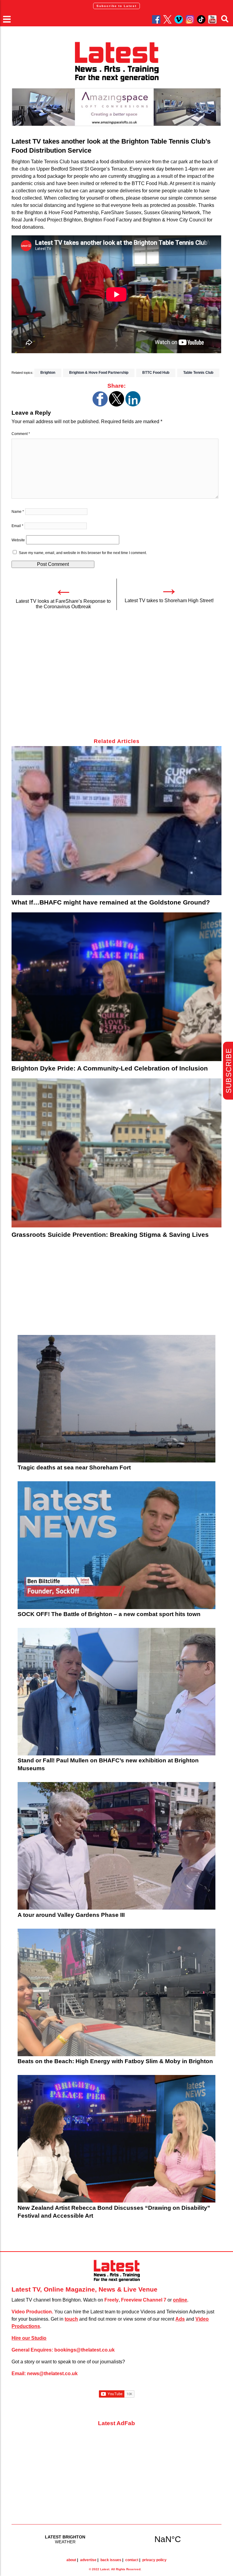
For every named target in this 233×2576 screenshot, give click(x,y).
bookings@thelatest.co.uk (84, 2350)
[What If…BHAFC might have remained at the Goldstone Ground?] (116, 821)
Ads (180, 2319)
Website (18, 540)
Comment (21, 434)
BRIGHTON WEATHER (116, 2539)
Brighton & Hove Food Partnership (99, 373)
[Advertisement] (116, 678)
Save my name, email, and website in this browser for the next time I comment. (83, 553)
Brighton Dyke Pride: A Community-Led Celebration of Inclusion (110, 1068)
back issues (111, 2560)
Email (17, 526)
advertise (88, 2560)
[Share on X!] (116, 405)
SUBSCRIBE (229, 1071)
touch (71, 2319)
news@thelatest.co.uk (52, 2374)
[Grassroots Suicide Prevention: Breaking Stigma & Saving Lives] (116, 1153)
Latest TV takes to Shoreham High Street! (169, 601)
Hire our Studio (29, 2338)
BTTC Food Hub (156, 373)
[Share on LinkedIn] (133, 405)
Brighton (48, 373)
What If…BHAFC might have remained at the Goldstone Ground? (111, 902)
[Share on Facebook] (100, 405)
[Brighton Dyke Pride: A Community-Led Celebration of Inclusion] (116, 987)
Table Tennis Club (198, 373)
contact (132, 2560)
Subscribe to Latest (116, 6)
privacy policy (154, 2560)
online (180, 2300)
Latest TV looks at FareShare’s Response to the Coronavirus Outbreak (63, 604)
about (71, 2560)
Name (18, 512)
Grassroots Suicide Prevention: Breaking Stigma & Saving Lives (110, 1235)
